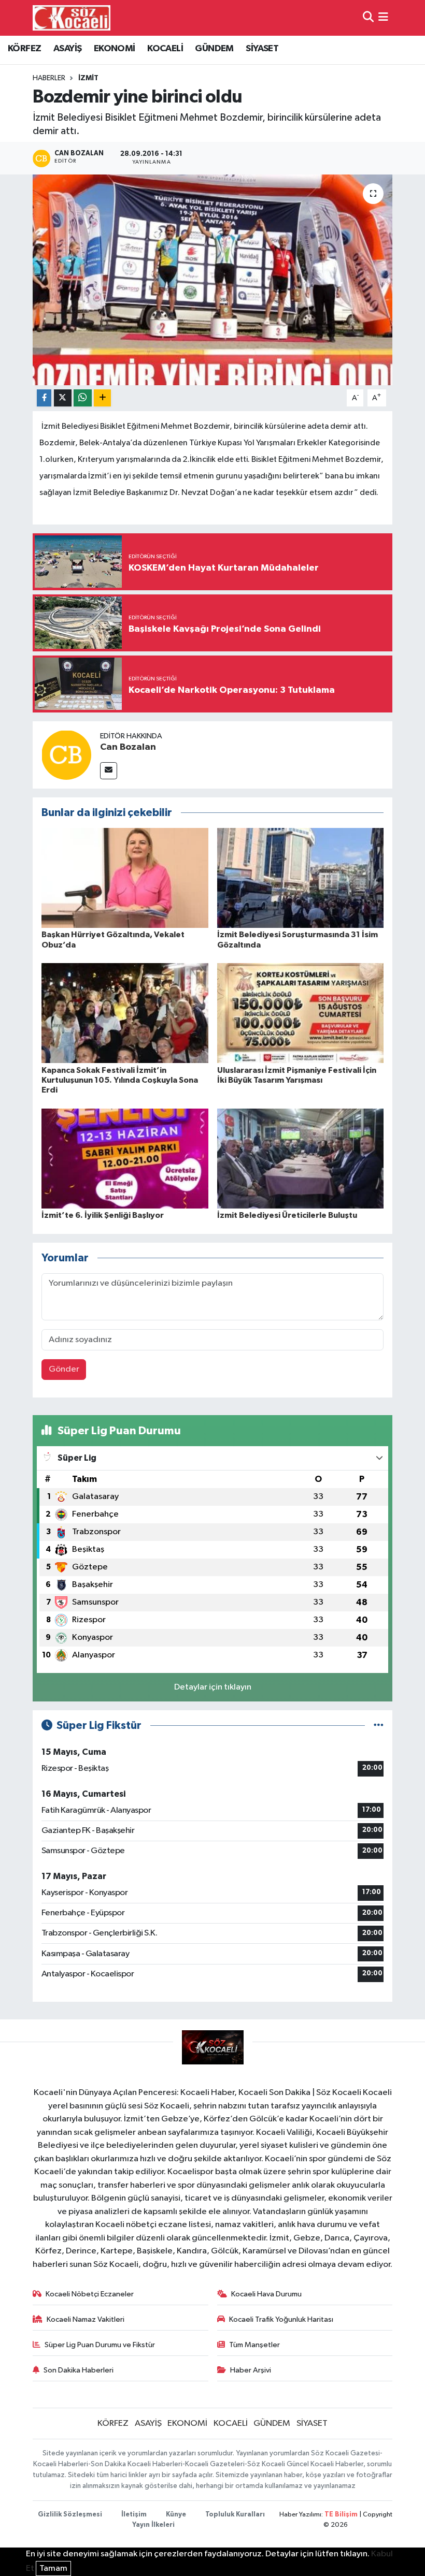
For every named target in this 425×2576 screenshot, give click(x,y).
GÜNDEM (214, 49)
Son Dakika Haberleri (79, 2370)
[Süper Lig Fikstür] (379, 1726)
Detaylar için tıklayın (213, 1687)
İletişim (134, 2515)
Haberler (49, 78)
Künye (176, 2515)
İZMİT (88, 78)
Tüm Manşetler (254, 2345)
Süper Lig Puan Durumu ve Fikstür (100, 2345)
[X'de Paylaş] (63, 398)
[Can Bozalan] (66, 755)
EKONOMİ (115, 49)
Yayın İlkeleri (153, 2525)
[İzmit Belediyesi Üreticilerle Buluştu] (301, 1158)
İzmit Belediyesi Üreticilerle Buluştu (287, 1215)
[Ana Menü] (383, 18)
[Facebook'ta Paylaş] (44, 398)
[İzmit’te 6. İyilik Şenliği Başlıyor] (125, 1158)
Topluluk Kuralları (235, 2515)
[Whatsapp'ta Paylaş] (83, 398)
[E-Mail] (109, 771)
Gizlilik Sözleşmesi (70, 2515)
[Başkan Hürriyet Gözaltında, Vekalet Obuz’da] (125, 878)
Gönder (64, 1369)
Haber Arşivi (251, 2370)
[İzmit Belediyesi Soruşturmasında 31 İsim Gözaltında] (301, 878)
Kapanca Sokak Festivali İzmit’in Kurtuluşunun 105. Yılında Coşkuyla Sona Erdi (120, 1080)
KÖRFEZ (24, 49)
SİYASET (262, 49)
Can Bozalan (128, 747)
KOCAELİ (165, 49)
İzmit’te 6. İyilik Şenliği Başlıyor (103, 1215)
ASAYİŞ (67, 49)
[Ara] (368, 18)
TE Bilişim (341, 2515)
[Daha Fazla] (102, 398)
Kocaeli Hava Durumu (266, 2294)
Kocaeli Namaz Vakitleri (86, 2319)
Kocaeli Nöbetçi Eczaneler (90, 2294)
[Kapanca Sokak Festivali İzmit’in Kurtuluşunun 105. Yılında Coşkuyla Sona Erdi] (125, 1013)
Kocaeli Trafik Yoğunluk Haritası (281, 2319)
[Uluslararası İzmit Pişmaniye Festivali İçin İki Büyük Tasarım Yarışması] (301, 1013)
